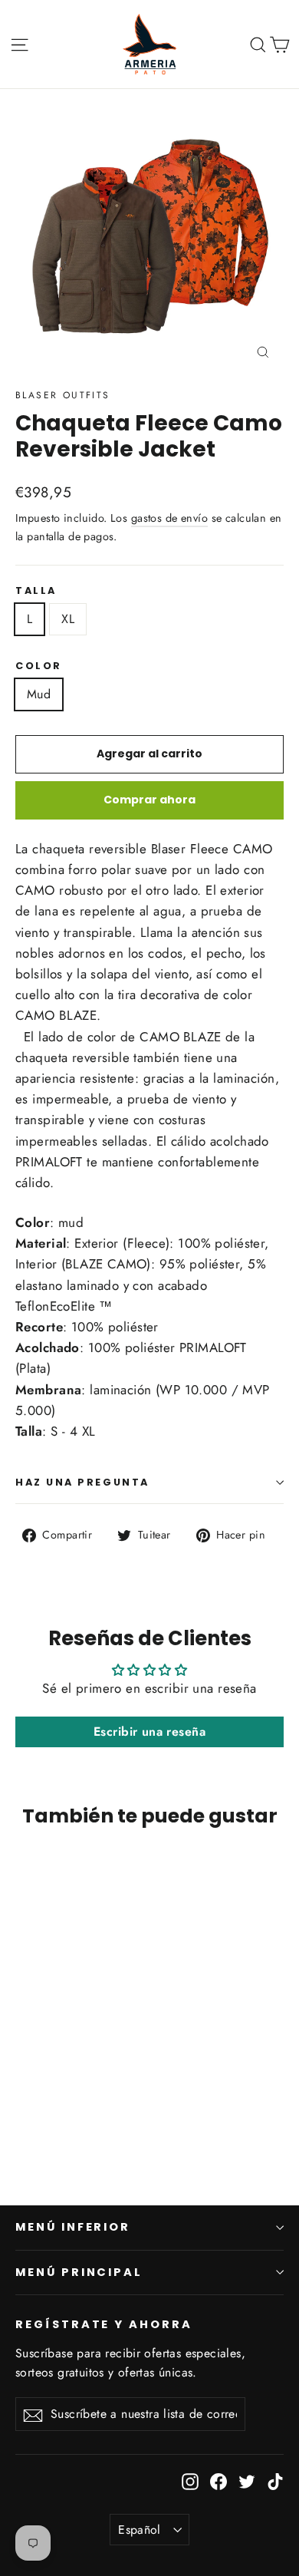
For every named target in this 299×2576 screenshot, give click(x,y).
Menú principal (79, 2272)
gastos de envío (169, 518)
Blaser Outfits (63, 395)
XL (68, 619)
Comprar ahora (149, 800)
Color (39, 666)
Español (140, 2530)
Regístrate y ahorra (104, 2324)
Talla (36, 590)
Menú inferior (73, 2227)
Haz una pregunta (82, 1482)
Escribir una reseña (149, 1732)
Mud (39, 694)
